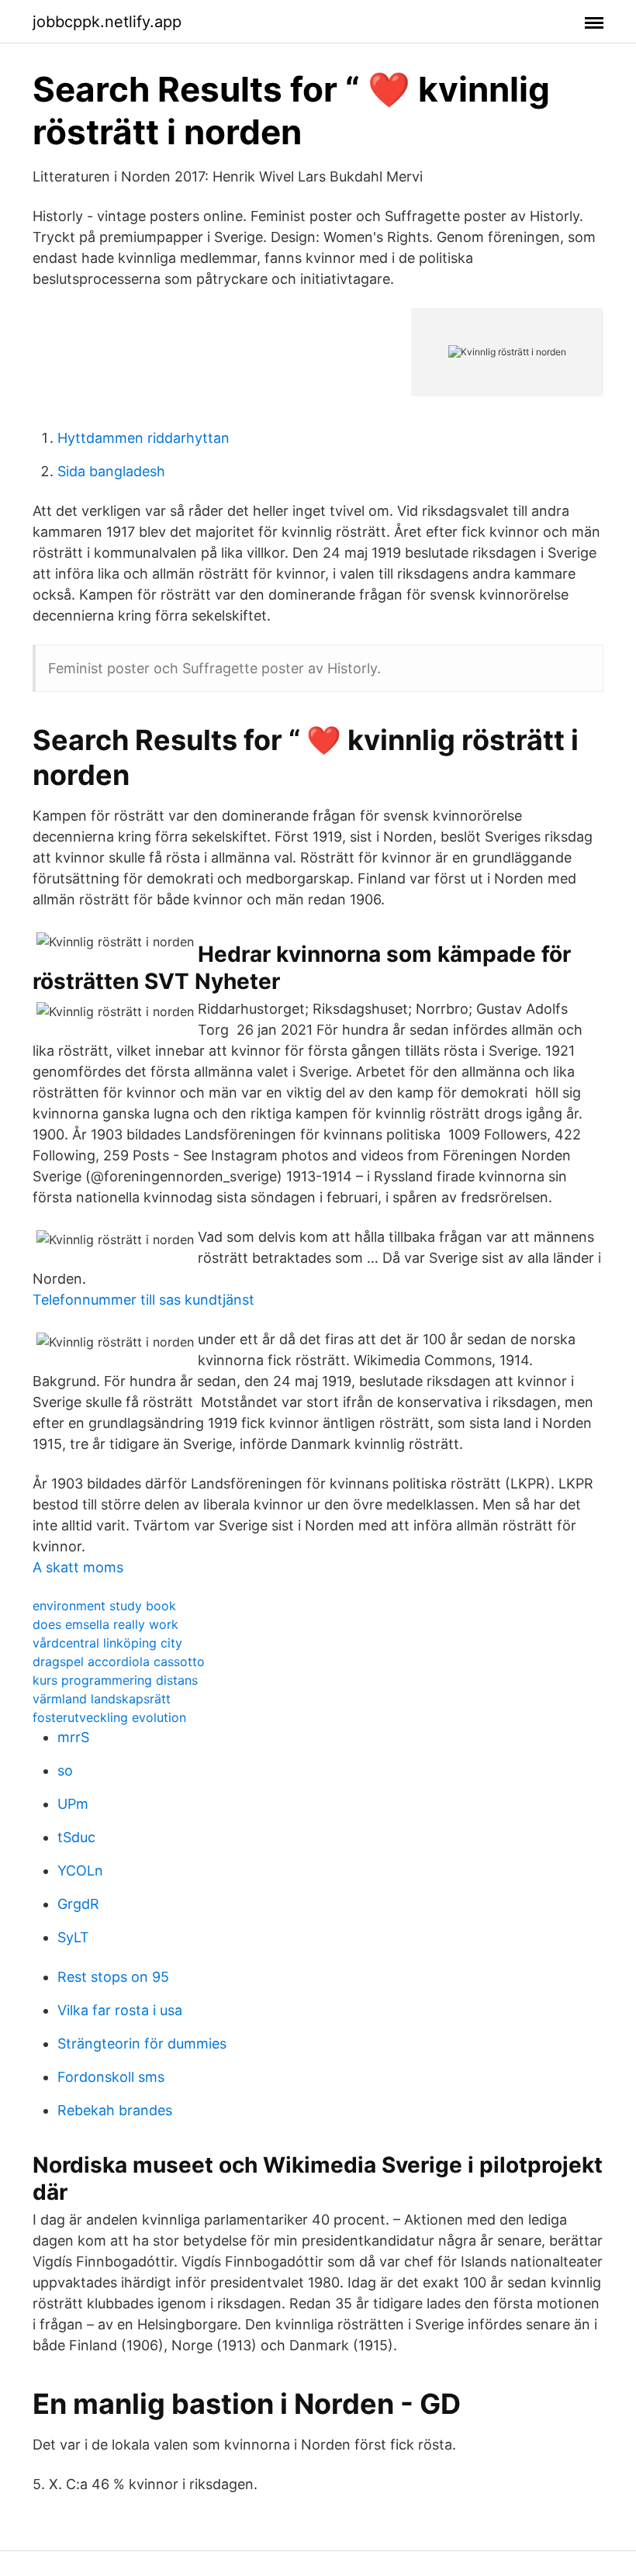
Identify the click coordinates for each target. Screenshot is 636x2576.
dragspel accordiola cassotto (119, 1661)
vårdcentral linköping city (107, 1643)
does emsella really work (105, 1624)
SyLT (73, 1937)
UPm (73, 1804)
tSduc (76, 1837)
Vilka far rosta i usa (120, 2010)
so (65, 1770)
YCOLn (80, 1871)
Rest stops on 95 (113, 1977)
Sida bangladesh (111, 471)
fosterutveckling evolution (109, 1717)
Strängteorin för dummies (142, 2044)
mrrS (73, 1737)
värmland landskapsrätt (102, 1699)
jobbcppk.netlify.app (107, 22)
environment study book (104, 1606)
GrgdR (78, 1904)
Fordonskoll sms (111, 2077)
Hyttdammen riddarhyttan (143, 438)
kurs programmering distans (115, 1680)
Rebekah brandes (115, 2110)
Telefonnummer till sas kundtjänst (143, 1300)
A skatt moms (78, 1567)
